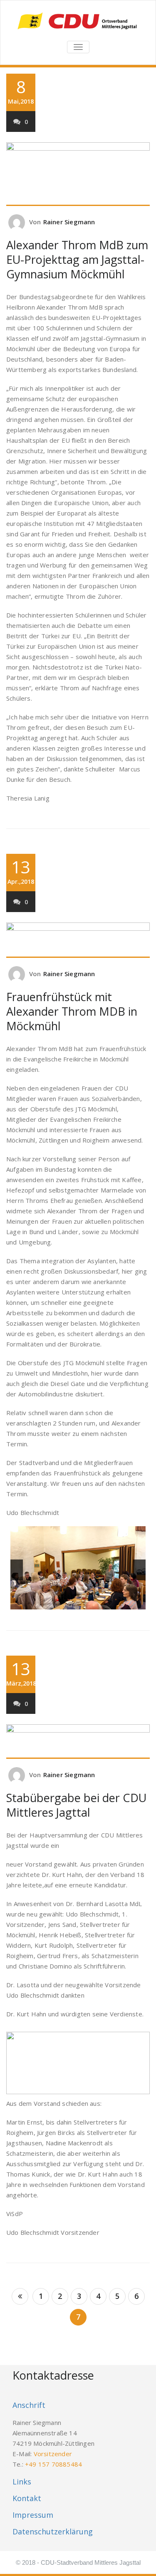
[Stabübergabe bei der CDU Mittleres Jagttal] (78, 1741)
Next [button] (139, 1570)
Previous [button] (17, 1570)
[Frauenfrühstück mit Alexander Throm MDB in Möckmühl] (78, 940)
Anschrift (29, 2405)
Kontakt (27, 2498)
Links (22, 2482)
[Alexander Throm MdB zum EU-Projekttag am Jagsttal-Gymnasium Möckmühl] (78, 174)
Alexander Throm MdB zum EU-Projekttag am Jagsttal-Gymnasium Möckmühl (77, 259)
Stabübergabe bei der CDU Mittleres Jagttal (76, 1805)
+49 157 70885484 (53, 2464)
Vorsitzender (53, 2454)
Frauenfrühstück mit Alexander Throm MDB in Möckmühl (72, 1011)
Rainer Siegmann (69, 222)
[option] (78, 1570)
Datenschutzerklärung (53, 2531)
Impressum (33, 2515)
